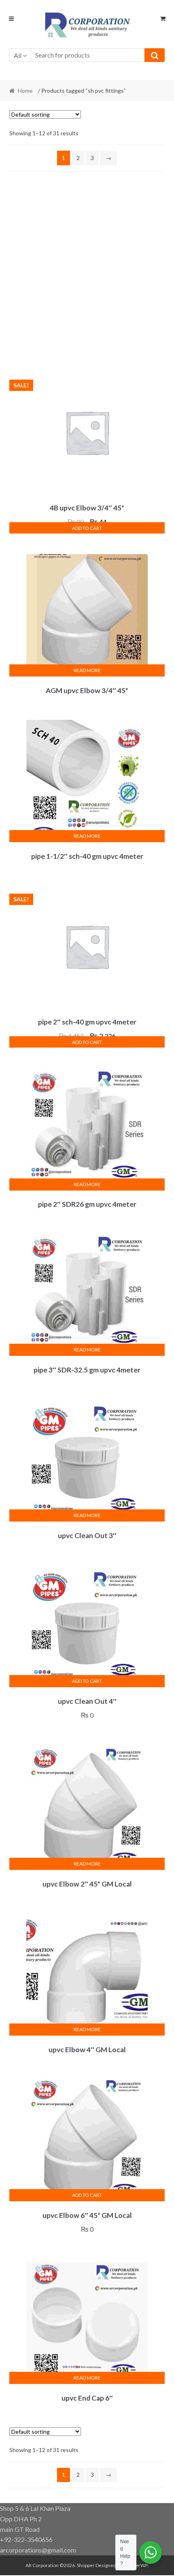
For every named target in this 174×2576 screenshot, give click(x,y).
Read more (87, 670)
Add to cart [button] (87, 528)
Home (25, 91)
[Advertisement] (87, 271)
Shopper (86, 2565)
